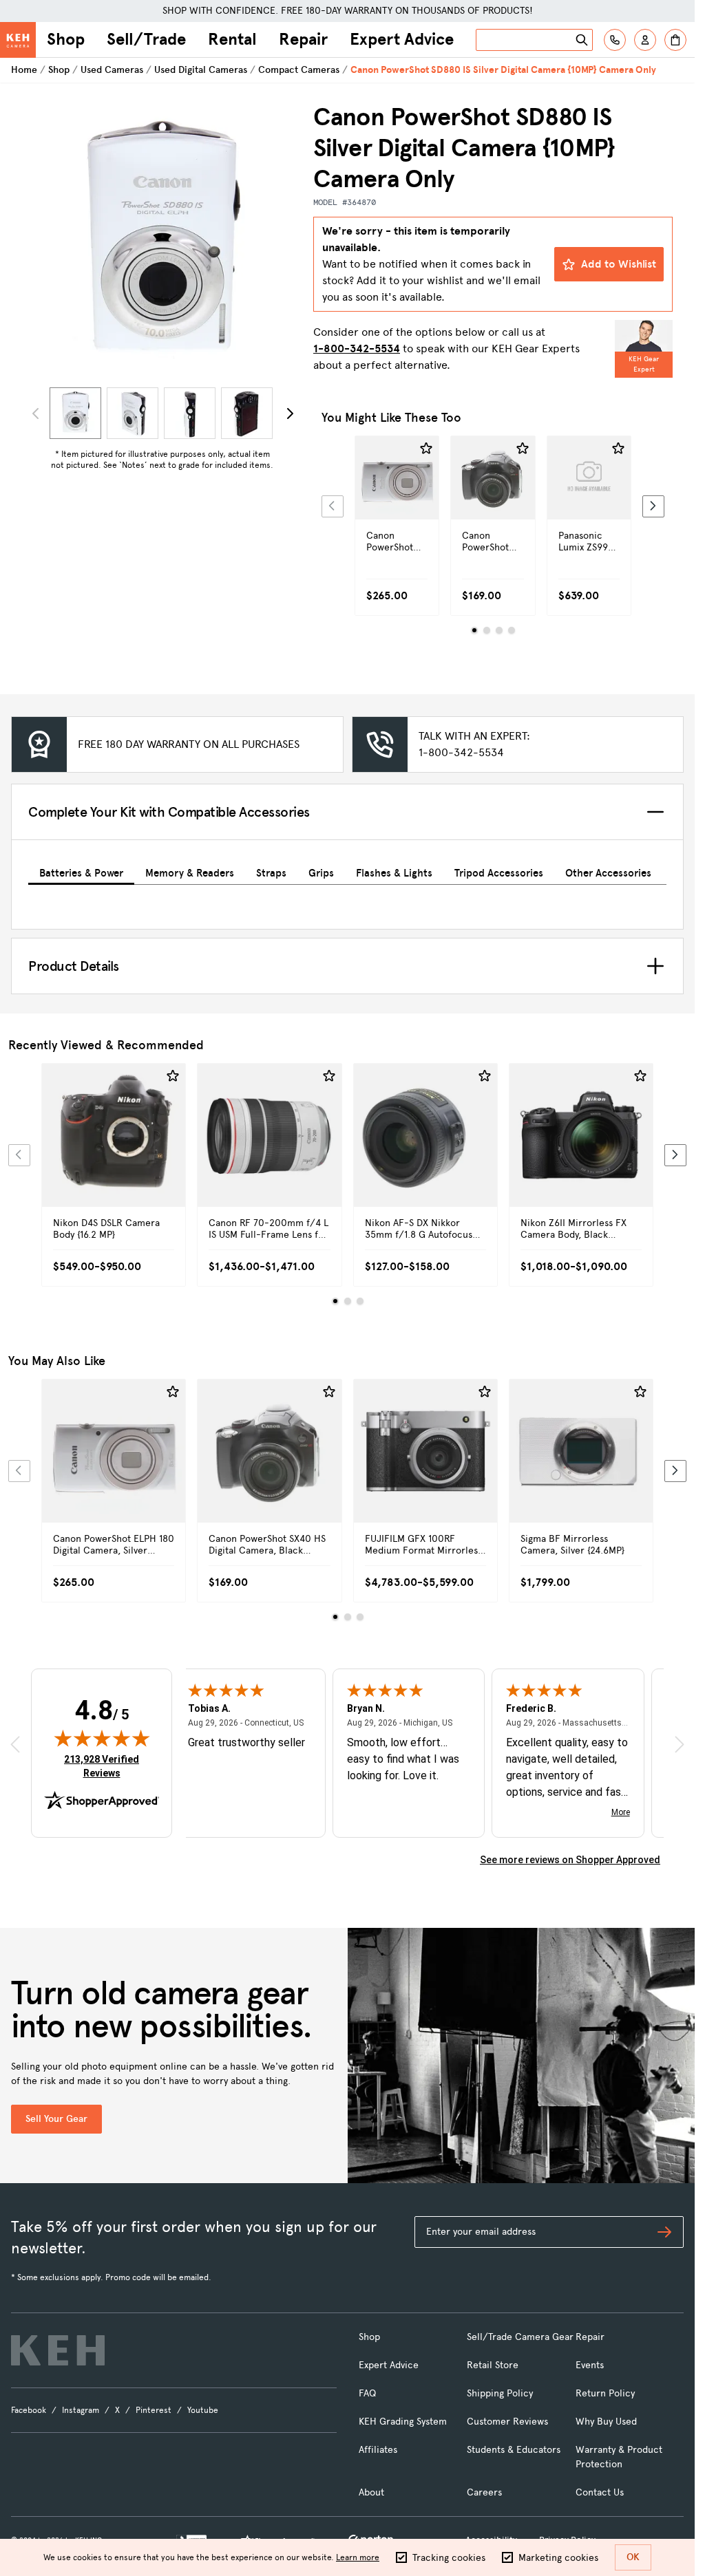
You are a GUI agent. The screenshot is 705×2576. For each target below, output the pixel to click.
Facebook (29, 2410)
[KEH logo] (58, 2350)
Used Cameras (112, 70)
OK (633, 2557)
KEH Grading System (403, 2422)
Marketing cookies (558, 2558)
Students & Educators (514, 2450)
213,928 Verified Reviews (105, 1766)
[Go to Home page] (18, 40)
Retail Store (493, 2365)
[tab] (81, 871)
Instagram (81, 2410)
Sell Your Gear (56, 2119)
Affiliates (378, 2450)
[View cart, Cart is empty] (675, 40)
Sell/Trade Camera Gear (520, 2337)
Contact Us (600, 2492)
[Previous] (333, 506)
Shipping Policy (500, 2393)
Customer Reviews (507, 2422)
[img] (102, 1738)
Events (590, 2365)
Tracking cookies (449, 2558)
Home (24, 70)
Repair (303, 39)
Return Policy (605, 2393)
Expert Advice (402, 39)
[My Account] (645, 40)
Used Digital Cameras (201, 70)
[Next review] (680, 1744)
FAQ (367, 2393)
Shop (66, 39)
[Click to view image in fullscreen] (162, 242)
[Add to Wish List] (426, 449)
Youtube (203, 2410)
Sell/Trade (146, 39)
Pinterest (154, 2410)
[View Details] (397, 502)
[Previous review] (15, 1744)
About (371, 2492)
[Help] (615, 40)
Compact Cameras (299, 70)
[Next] (290, 414)
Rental (232, 39)
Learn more (358, 2557)
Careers (484, 2492)
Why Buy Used (606, 2422)
